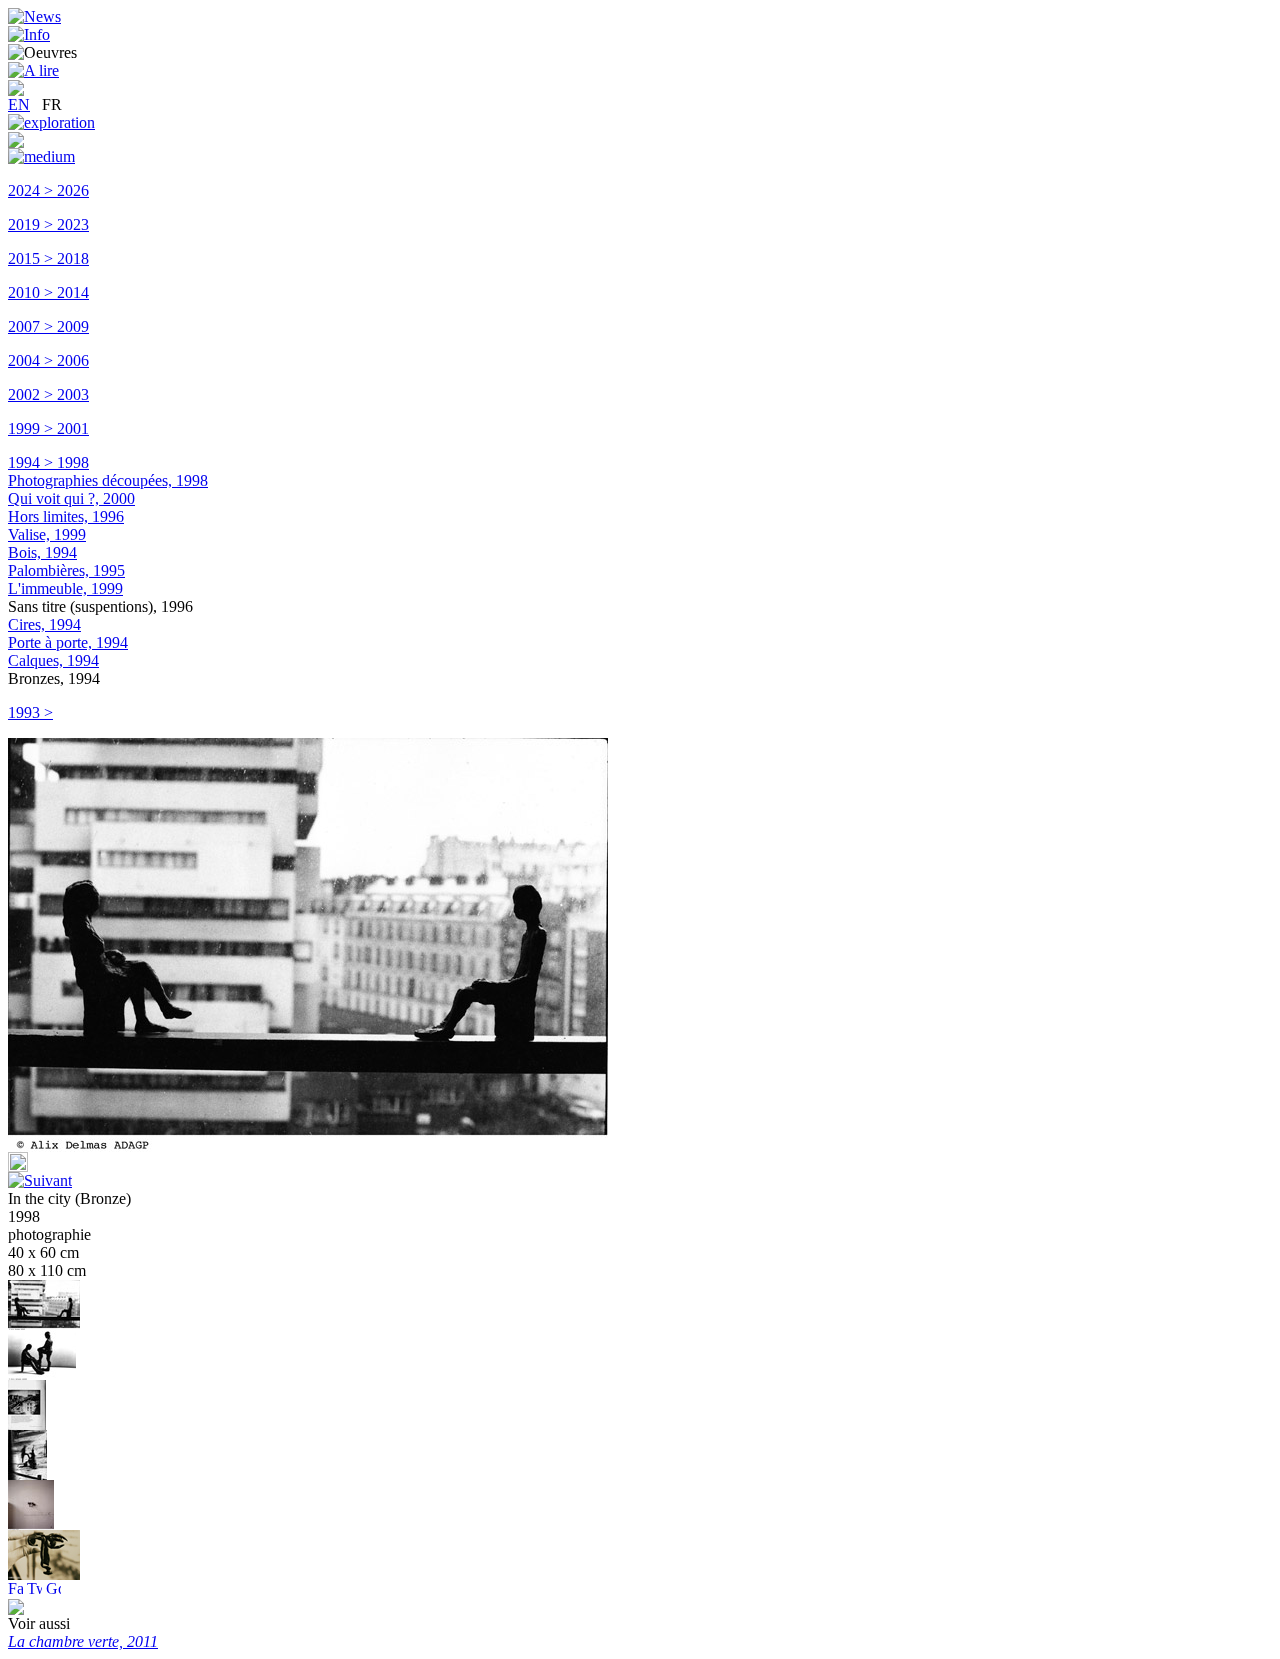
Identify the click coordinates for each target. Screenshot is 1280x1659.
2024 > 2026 (48, 190)
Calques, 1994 (53, 660)
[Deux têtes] (31, 1524)
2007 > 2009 (48, 326)
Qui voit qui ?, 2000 (71, 498)
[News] (34, 16)
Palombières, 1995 (66, 570)
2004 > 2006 (48, 360)
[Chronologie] (16, 142)
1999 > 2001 (48, 428)
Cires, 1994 (44, 624)
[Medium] (41, 156)
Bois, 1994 (42, 552)
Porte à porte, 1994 (68, 642)
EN (19, 104)
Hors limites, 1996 (66, 516)
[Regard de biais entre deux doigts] (44, 1574)
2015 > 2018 (48, 258)
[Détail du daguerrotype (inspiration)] (27, 1474)
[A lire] (33, 70)
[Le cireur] (42, 1374)
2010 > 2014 (48, 292)
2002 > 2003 (48, 394)
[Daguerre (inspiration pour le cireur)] (27, 1424)
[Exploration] (51, 122)
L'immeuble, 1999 (65, 588)
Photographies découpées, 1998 (108, 480)
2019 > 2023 (48, 224)
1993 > (30, 712)
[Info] (29, 34)
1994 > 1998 (48, 462)
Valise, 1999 (47, 534)
